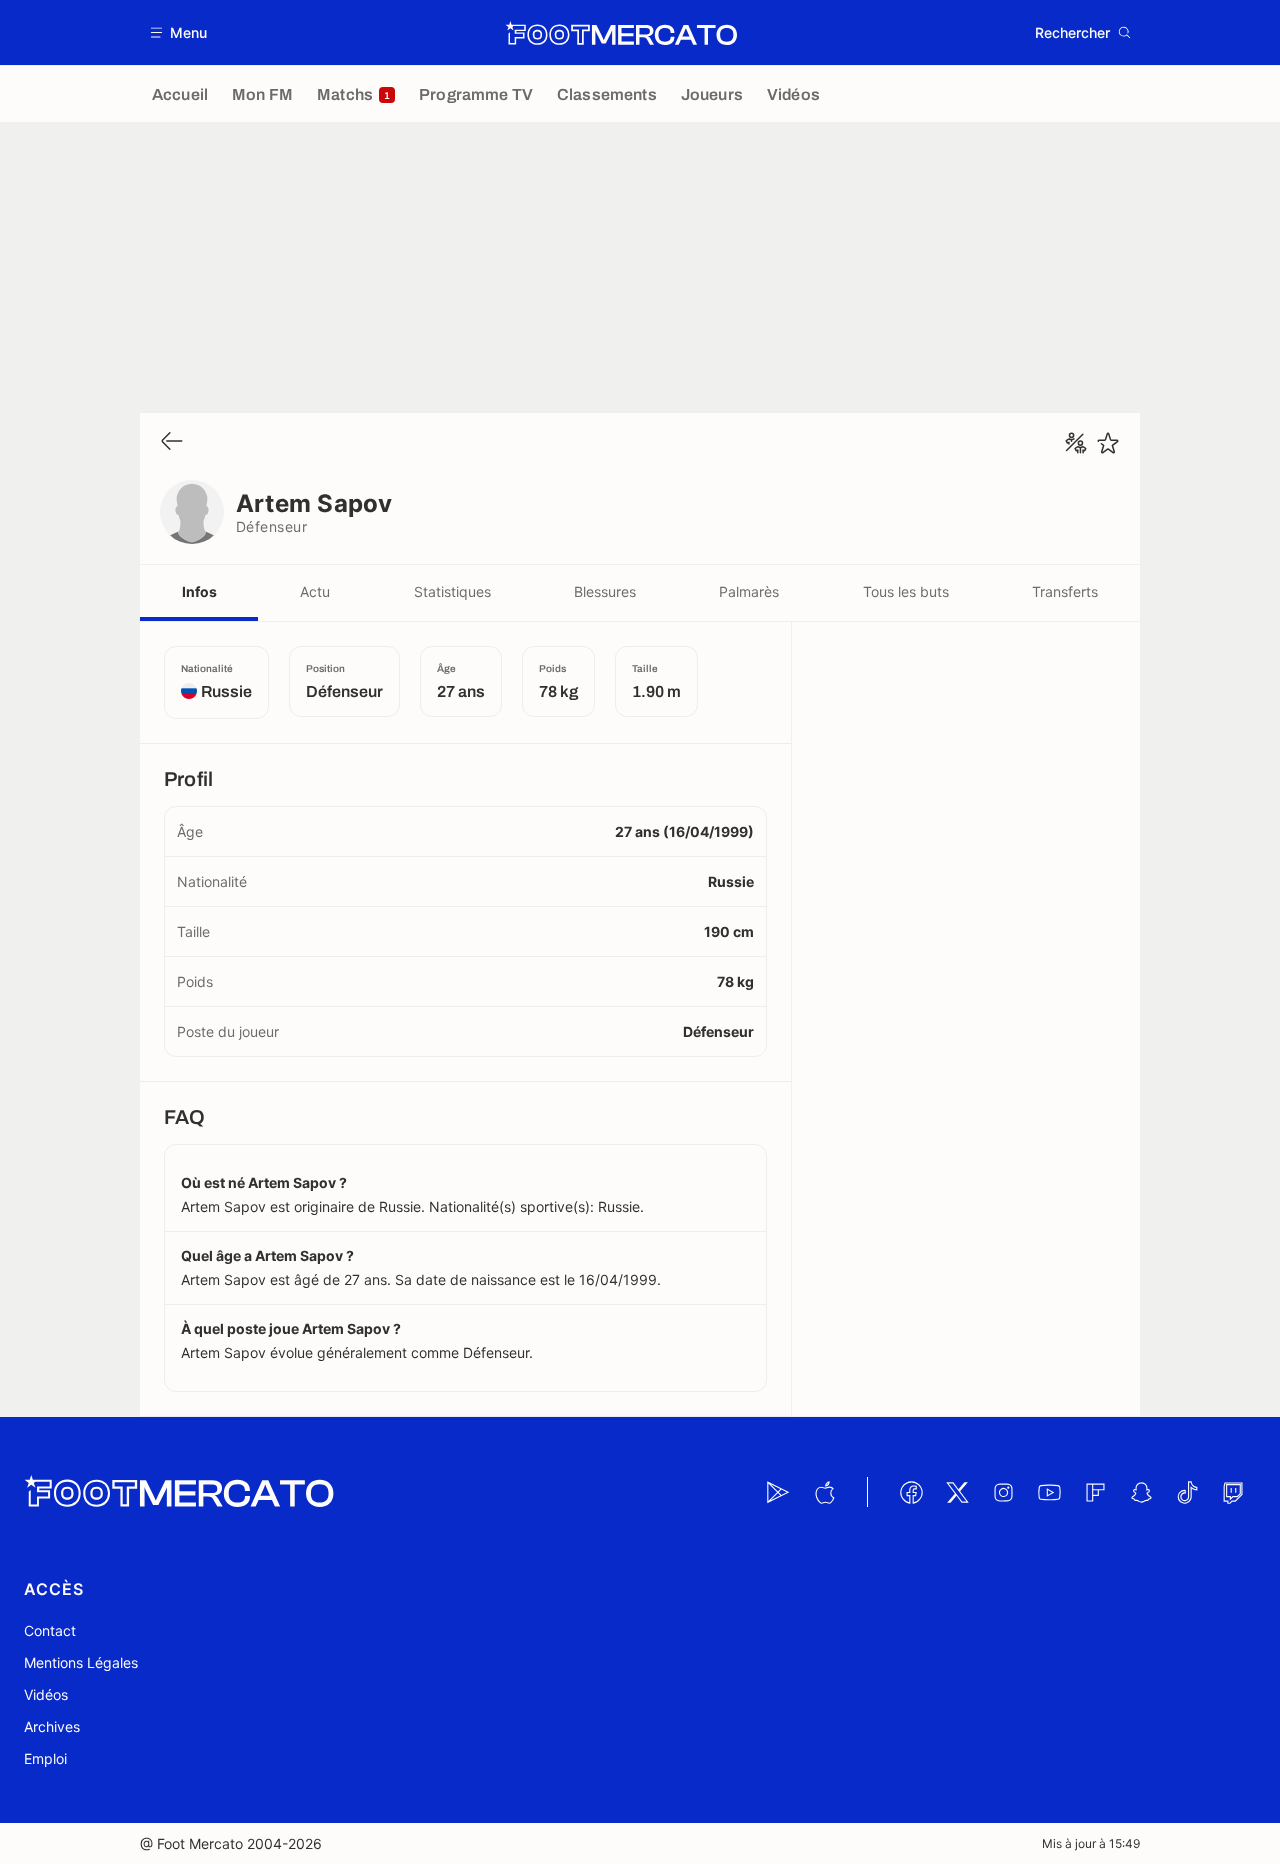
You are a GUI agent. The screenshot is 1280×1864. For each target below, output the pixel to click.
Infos (199, 591)
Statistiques (452, 591)
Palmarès (749, 591)
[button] (179, 32)
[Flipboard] (1095, 1492)
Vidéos (46, 1694)
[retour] (172, 442)
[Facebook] (911, 1492)
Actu (315, 591)
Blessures (605, 591)
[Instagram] (1003, 1492)
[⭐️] (1108, 443)
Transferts (1065, 591)
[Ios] (824, 1492)
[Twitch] (1233, 1492)
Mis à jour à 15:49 (1091, 1843)
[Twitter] (957, 1492)
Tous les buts (906, 591)
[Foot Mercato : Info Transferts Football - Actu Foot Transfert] (621, 33)
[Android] (778, 1492)
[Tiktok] (1187, 1492)
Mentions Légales (81, 1662)
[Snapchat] (1141, 1492)
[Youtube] (1049, 1492)
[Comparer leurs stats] (1076, 443)
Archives (52, 1726)
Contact (50, 1630)
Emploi (45, 1758)
